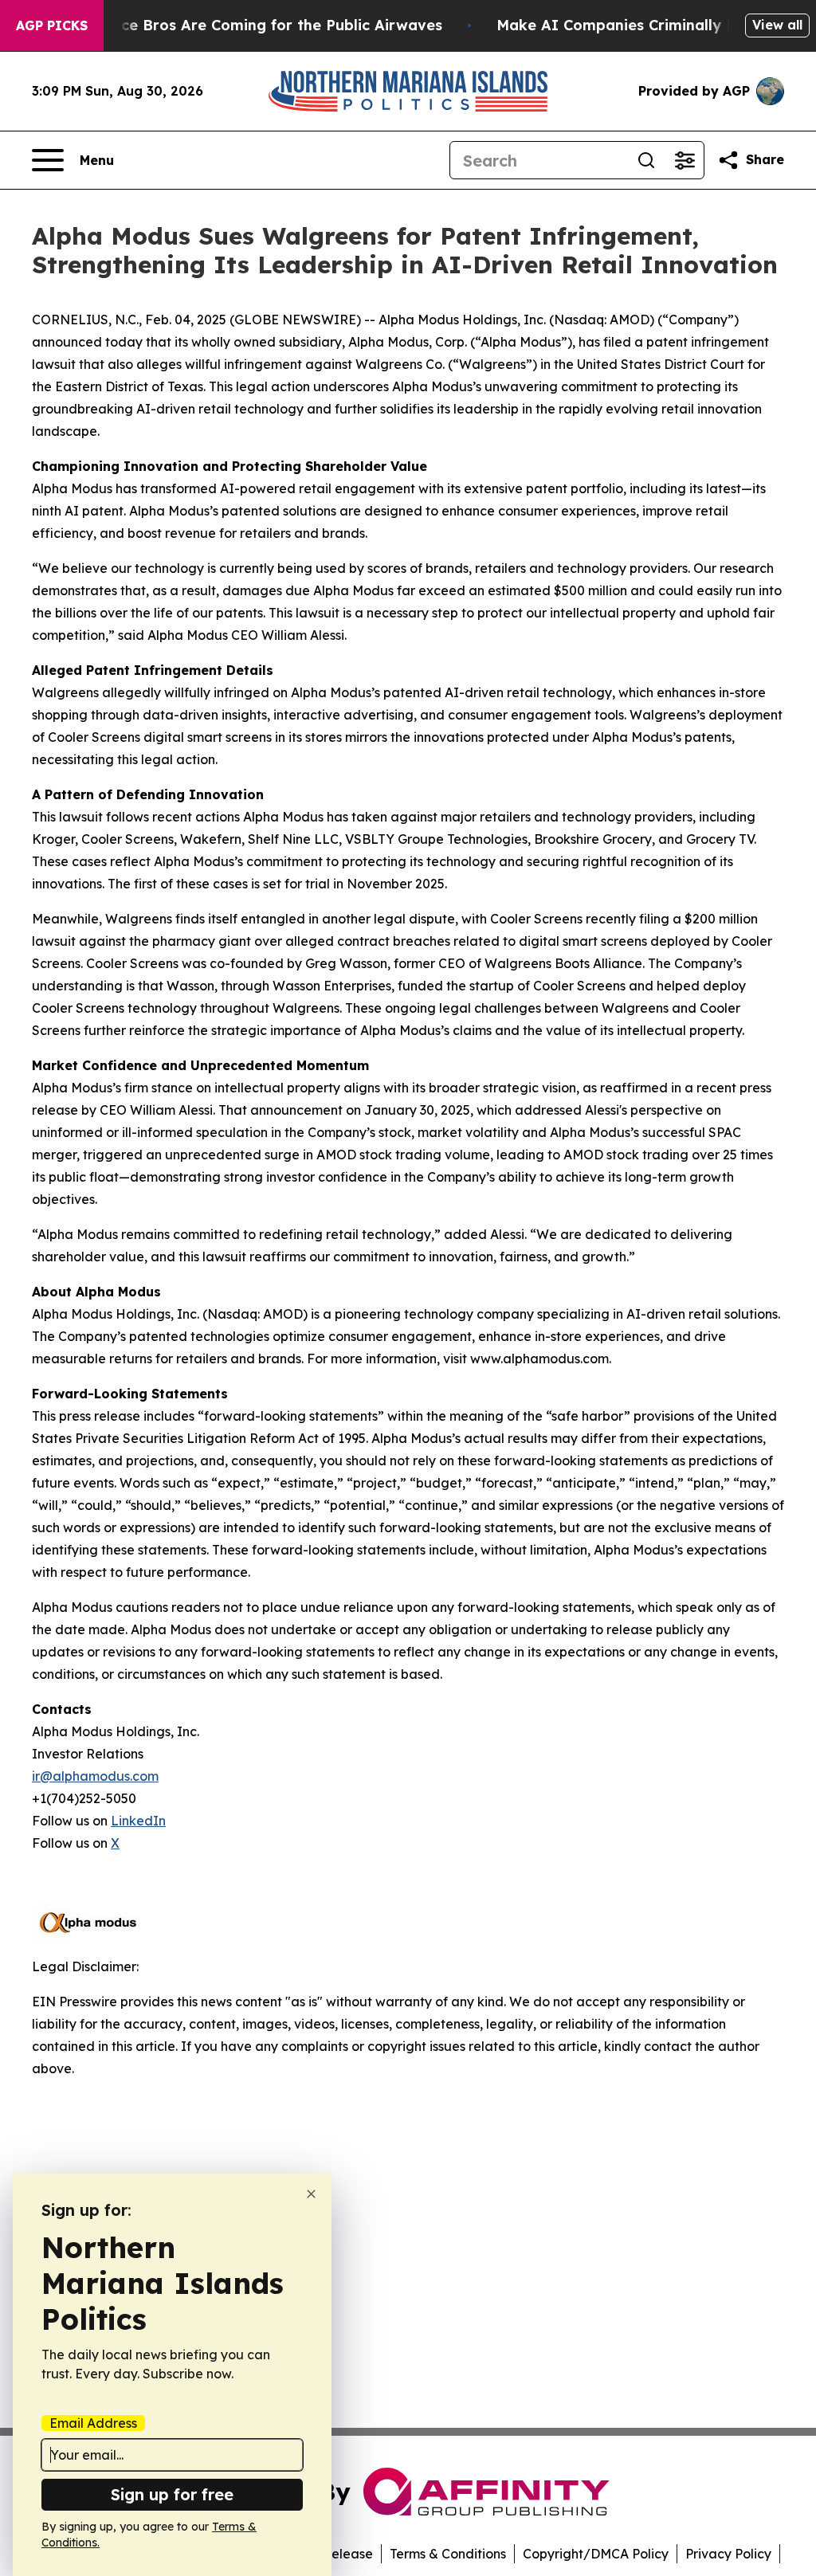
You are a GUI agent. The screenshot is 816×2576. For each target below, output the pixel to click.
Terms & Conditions (448, 2554)
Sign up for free (172, 2494)
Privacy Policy (728, 2554)
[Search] (646, 160)
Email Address (93, 2423)
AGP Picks (52, 25)
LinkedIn (138, 1821)
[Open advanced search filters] (685, 160)
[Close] (311, 2194)
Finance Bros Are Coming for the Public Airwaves (262, 25)
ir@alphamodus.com (95, 1776)
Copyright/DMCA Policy (596, 2554)
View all (777, 25)
